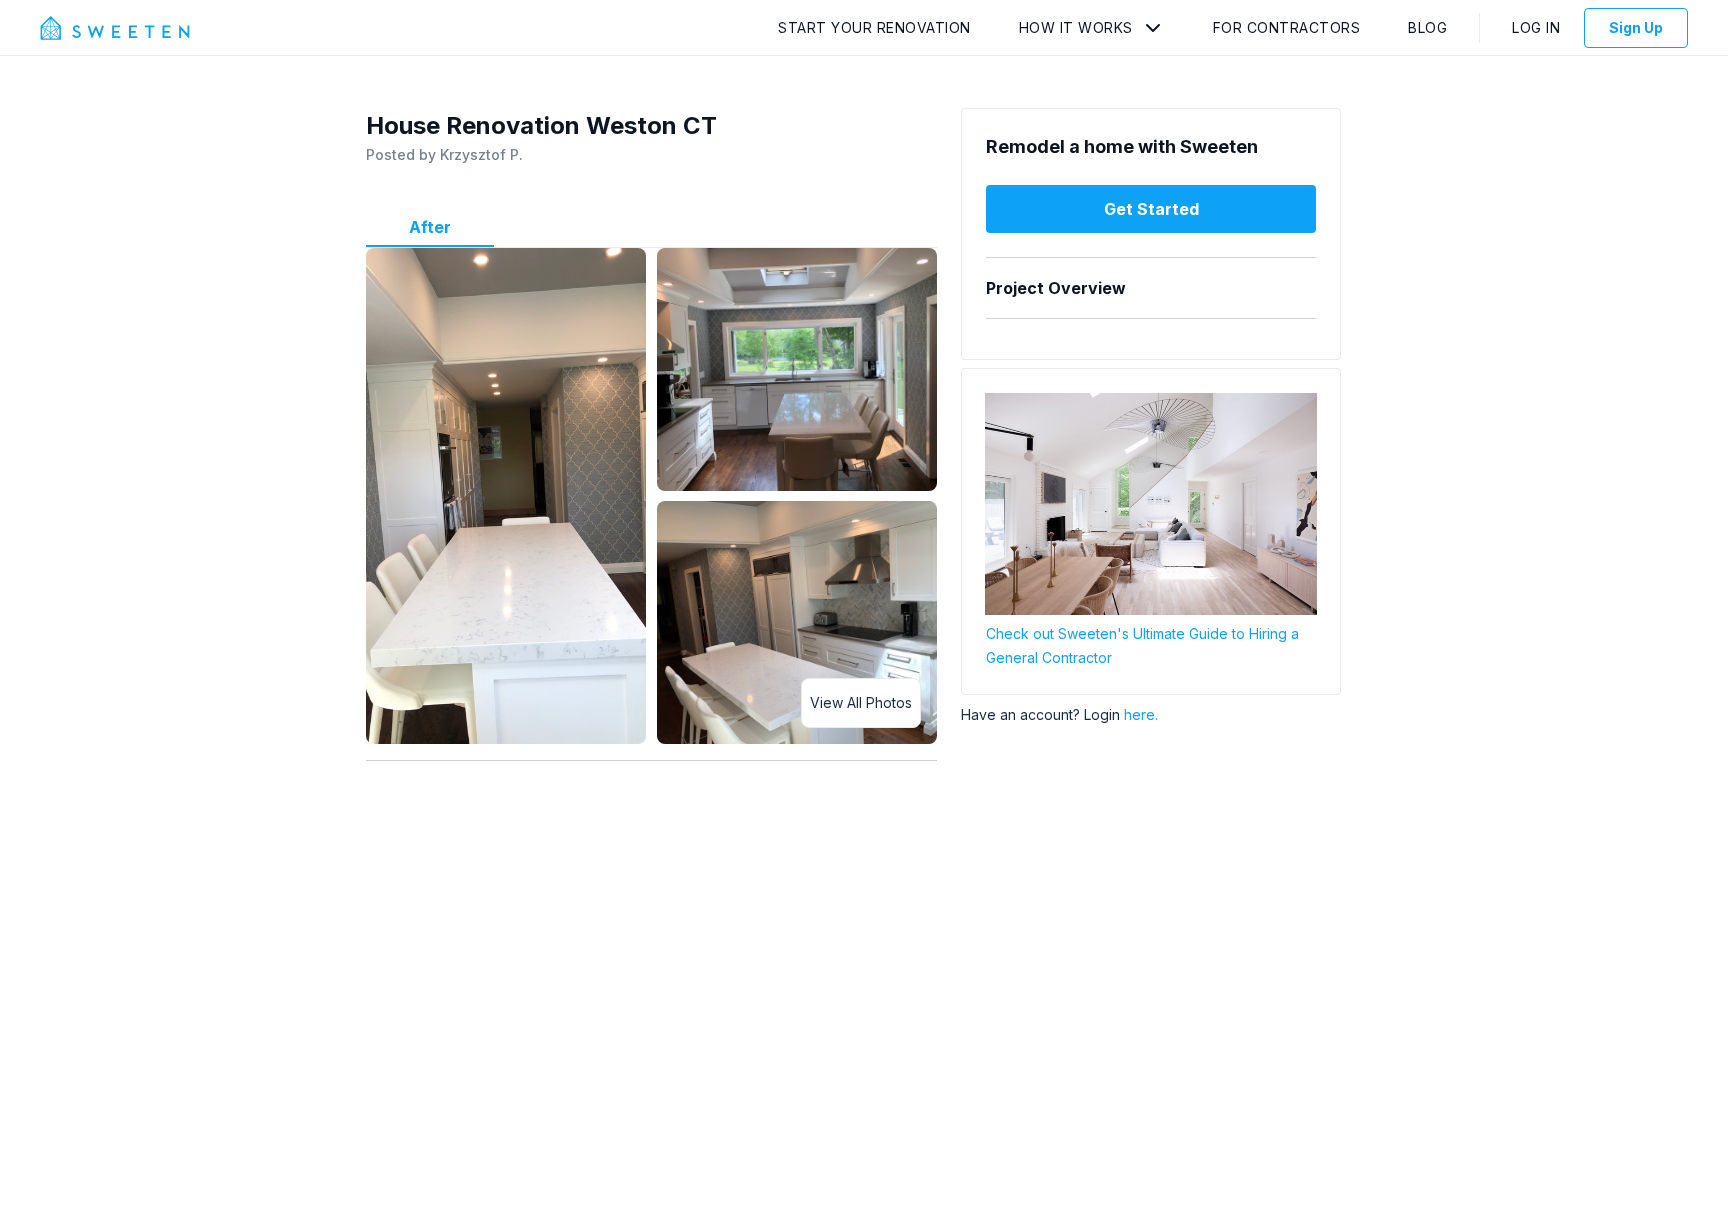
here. (1141, 714)
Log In (1536, 27)
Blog (1427, 27)
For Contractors (1287, 27)
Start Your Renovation (874, 27)
